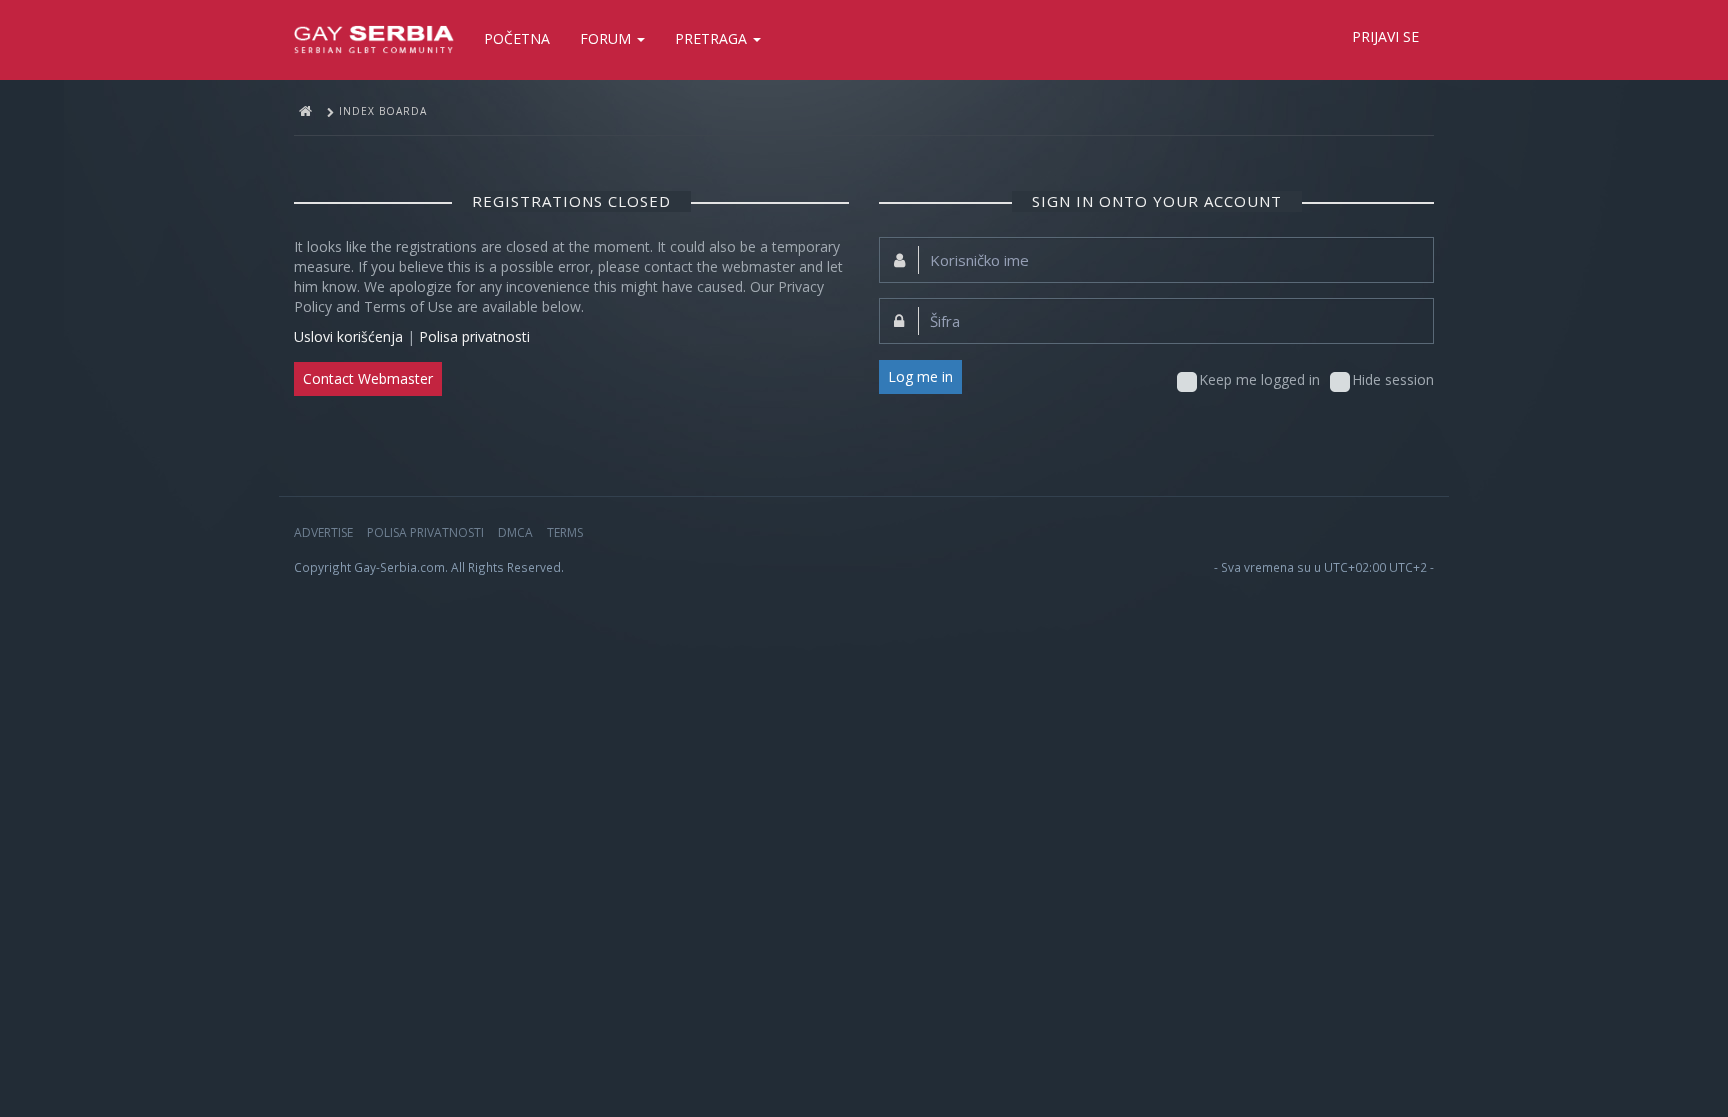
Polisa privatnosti (474, 336)
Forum (607, 38)
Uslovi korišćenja (348, 336)
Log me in (920, 376)
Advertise (323, 532)
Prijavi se (1385, 36)
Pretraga (713, 38)
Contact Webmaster (368, 378)
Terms (565, 532)
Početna (517, 38)
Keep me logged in (1259, 379)
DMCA (515, 532)
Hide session (1393, 379)
